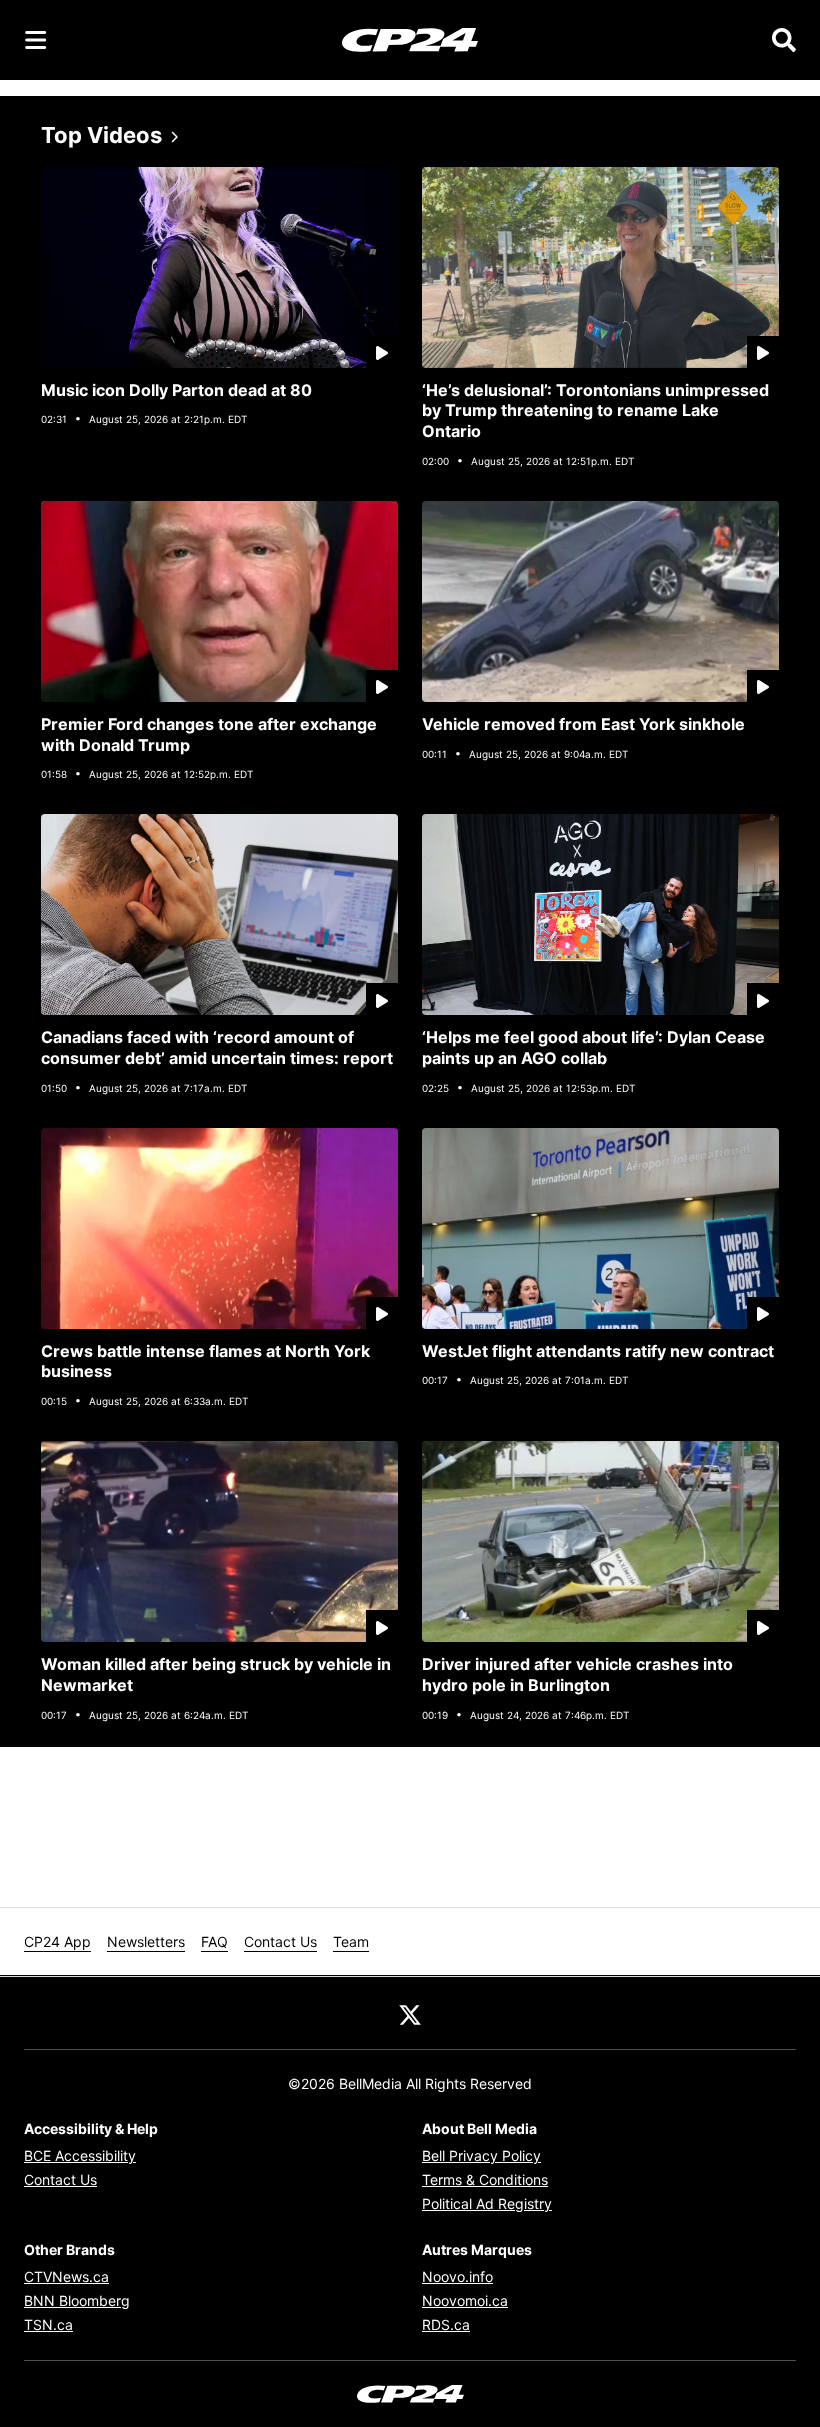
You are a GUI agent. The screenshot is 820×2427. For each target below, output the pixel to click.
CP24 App (57, 1941)
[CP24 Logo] (410, 39)
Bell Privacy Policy (481, 2155)
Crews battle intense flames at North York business (205, 1361)
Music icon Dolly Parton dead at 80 (176, 390)
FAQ (214, 1941)
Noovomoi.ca (465, 2300)
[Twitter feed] (410, 2013)
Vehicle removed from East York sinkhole (583, 724)
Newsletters (146, 1941)
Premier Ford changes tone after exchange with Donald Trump (209, 734)
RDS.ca (446, 2324)
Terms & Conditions (485, 2179)
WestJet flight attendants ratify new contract (598, 1351)
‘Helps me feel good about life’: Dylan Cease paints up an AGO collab (593, 1047)
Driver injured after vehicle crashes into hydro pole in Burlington (577, 1674)
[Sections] (36, 40)
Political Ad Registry (487, 2203)
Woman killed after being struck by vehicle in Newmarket (216, 1674)
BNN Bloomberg (77, 2300)
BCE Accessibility (80, 2155)
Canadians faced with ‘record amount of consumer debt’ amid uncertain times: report (217, 1047)
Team (351, 1941)
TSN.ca (48, 2324)
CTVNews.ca (66, 2276)
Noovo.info (457, 2276)
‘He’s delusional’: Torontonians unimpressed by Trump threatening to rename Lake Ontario (595, 411)
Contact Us (280, 1941)
